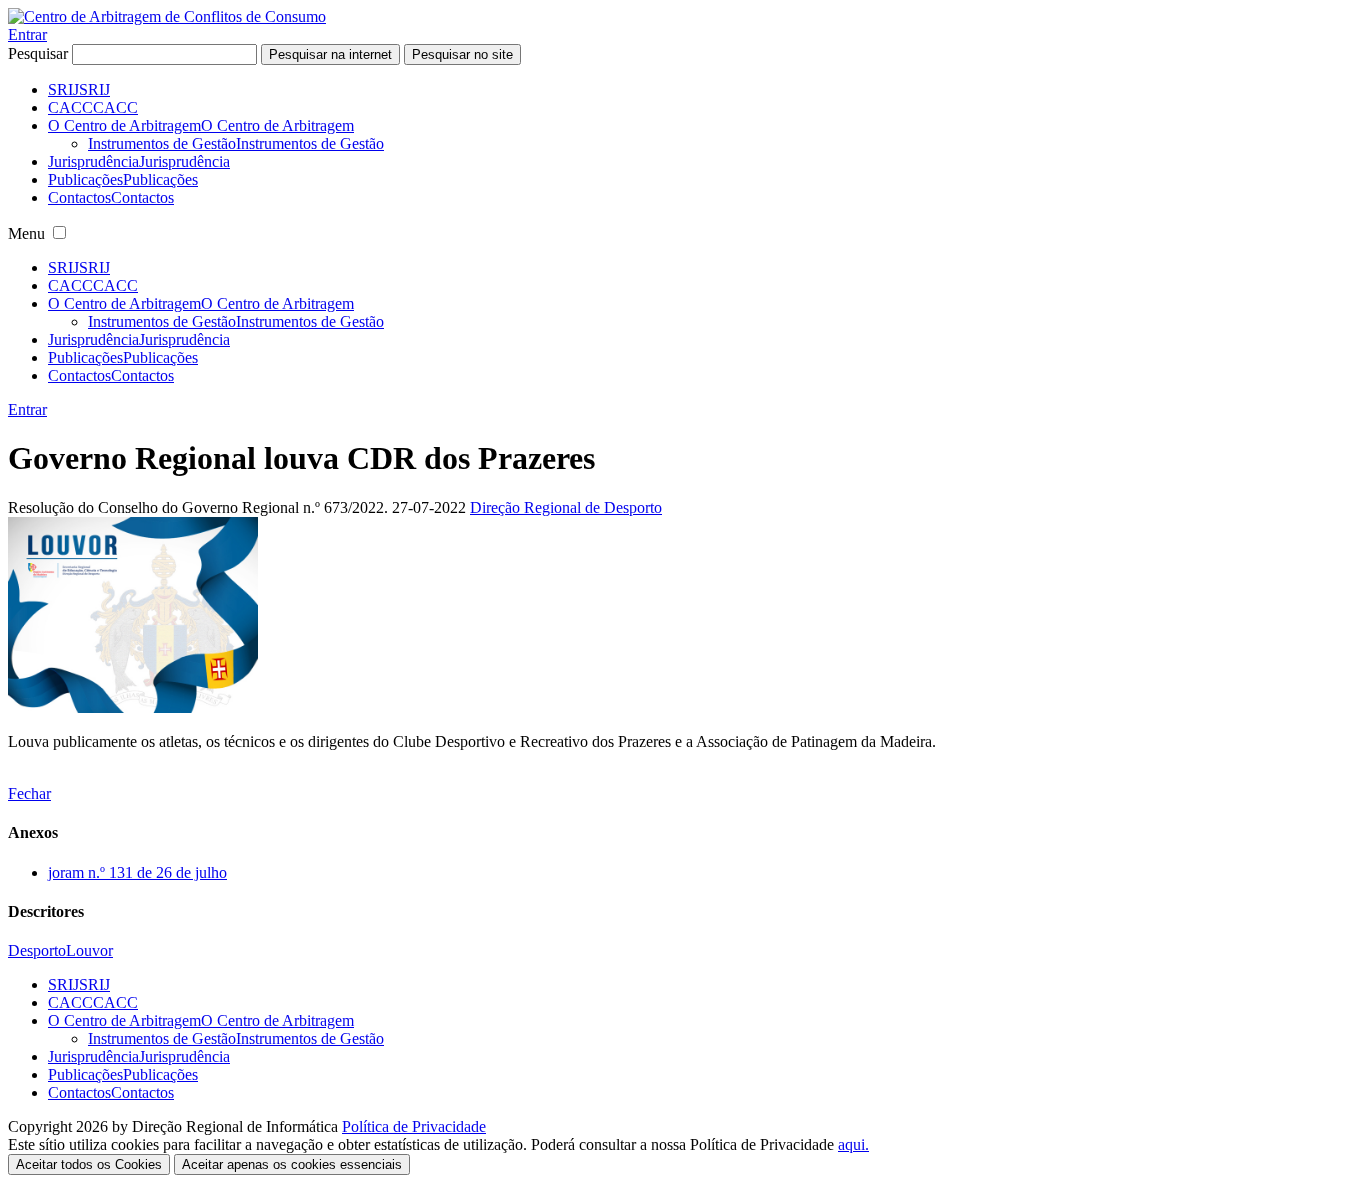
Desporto (37, 950)
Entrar (27, 34)
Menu (26, 233)
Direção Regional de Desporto (566, 507)
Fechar (29, 793)
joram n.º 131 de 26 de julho (137, 872)
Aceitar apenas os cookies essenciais (292, 1164)
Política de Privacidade (414, 1126)
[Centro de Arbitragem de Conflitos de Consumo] (167, 16)
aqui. (853, 1144)
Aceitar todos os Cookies (89, 1164)
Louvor (89, 950)
